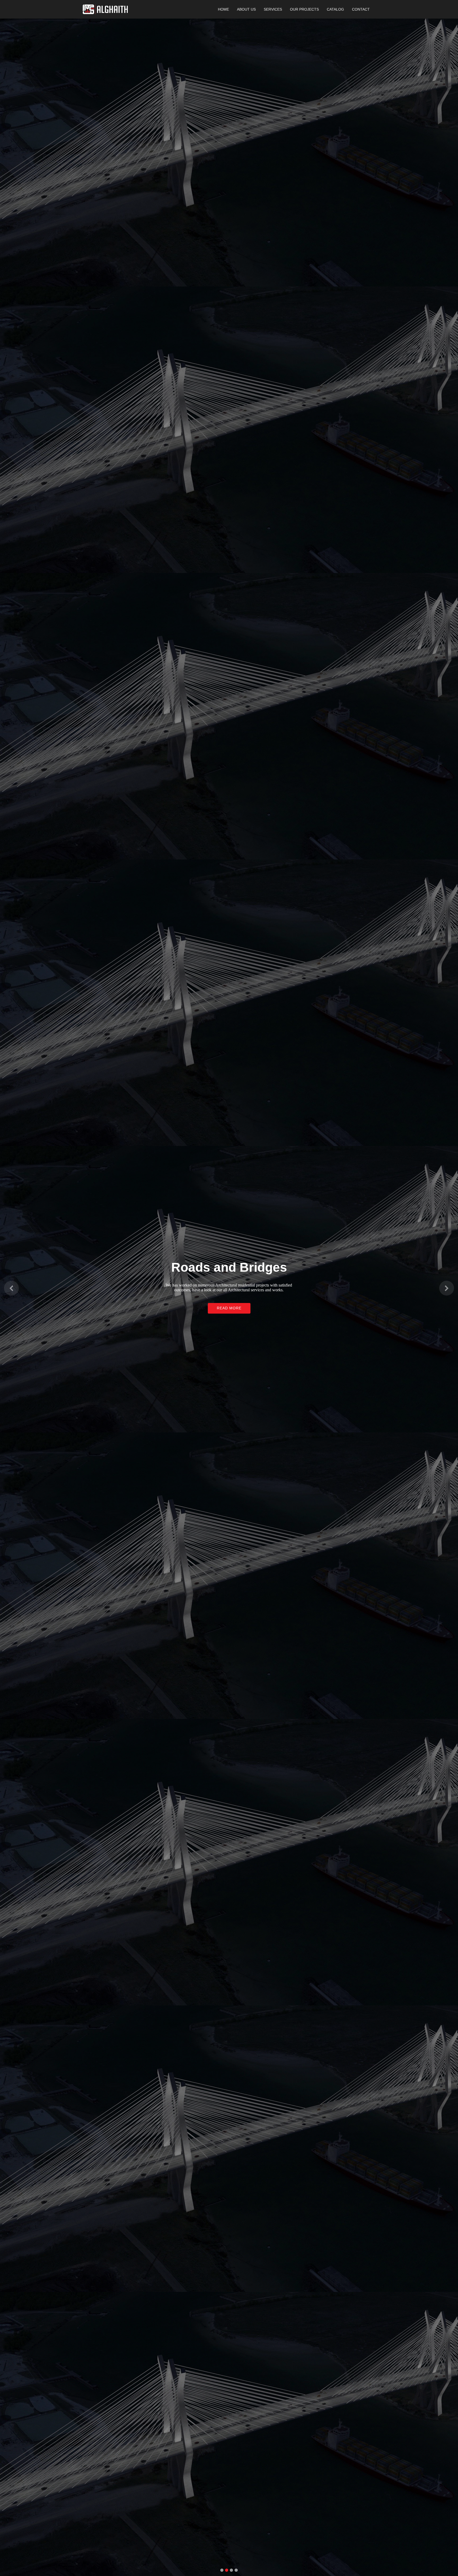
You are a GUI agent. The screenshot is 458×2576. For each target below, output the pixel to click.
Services (273, 9)
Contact (361, 9)
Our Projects (304, 9)
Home (223, 9)
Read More (229, 1309)
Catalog (335, 9)
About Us (246, 9)
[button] (11, 1288)
